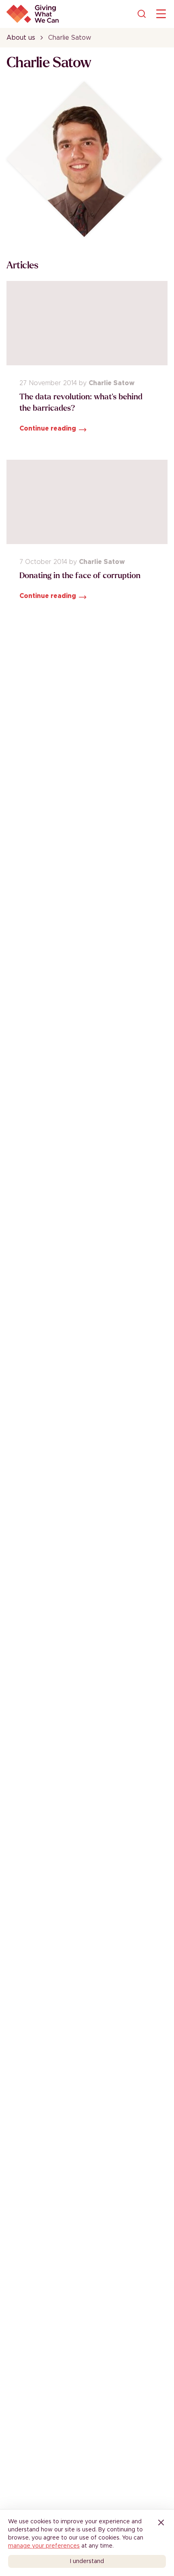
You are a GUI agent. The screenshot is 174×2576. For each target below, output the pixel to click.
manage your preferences (44, 2546)
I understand (87, 2561)
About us (21, 38)
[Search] (142, 14)
